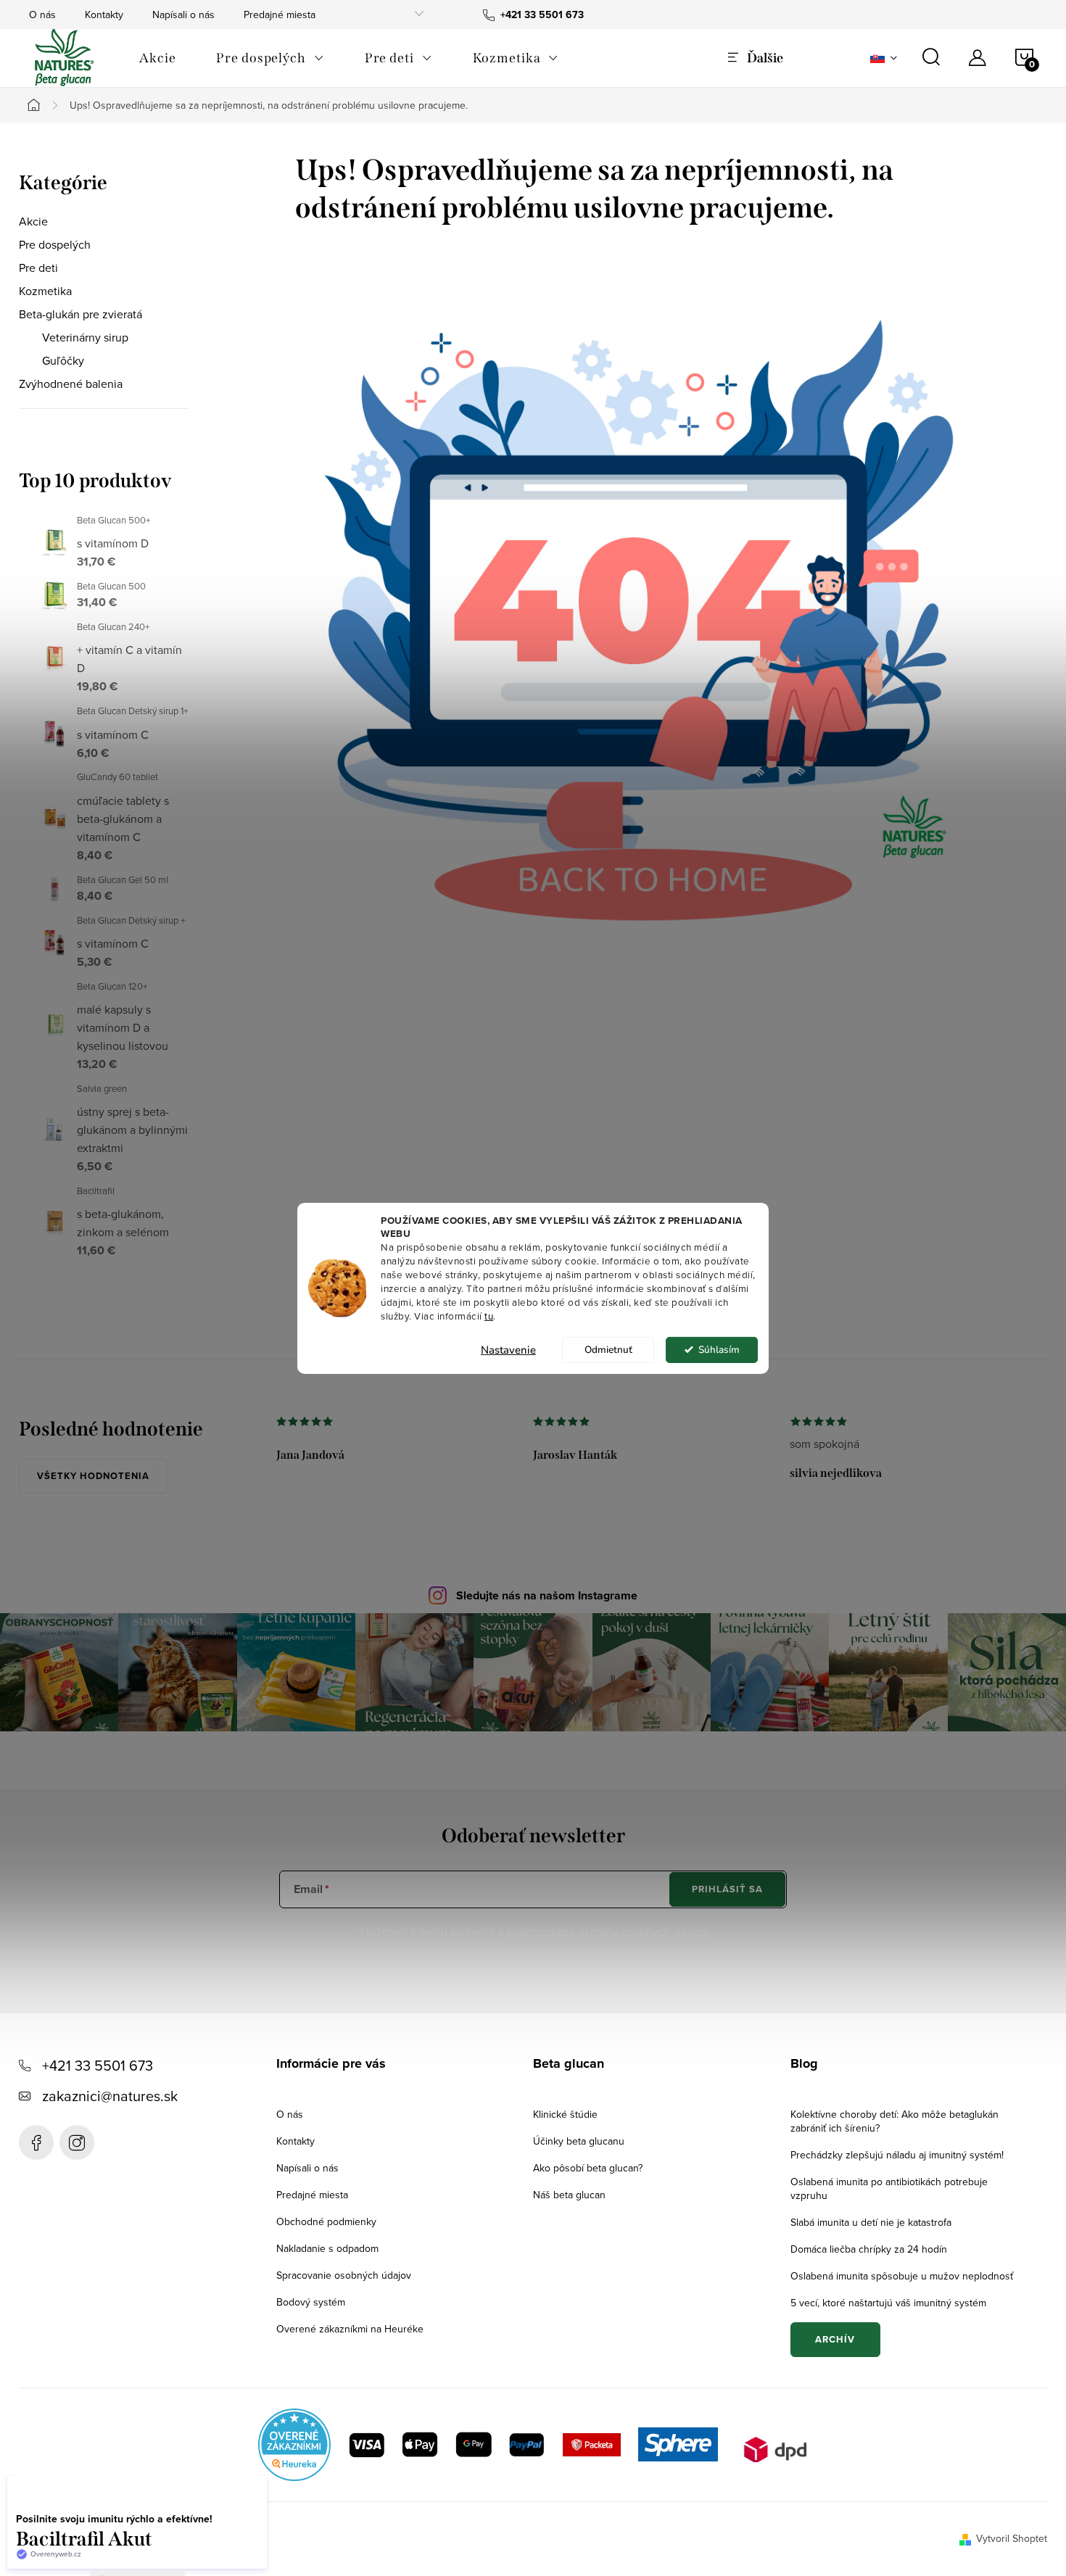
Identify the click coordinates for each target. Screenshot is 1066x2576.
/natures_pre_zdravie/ (77, 2142)
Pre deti (38, 268)
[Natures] (636, 584)
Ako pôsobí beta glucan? (588, 2168)
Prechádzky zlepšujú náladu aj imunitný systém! (897, 2155)
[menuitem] (157, 58)
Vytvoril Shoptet (1012, 2538)
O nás (42, 15)
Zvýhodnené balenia (71, 384)
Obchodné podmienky (326, 2221)
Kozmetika (45, 291)
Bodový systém (311, 2302)
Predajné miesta (280, 15)
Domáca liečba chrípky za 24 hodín (869, 2249)
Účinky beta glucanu (579, 2141)
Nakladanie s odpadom (327, 2248)
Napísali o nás (183, 15)
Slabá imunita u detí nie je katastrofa (871, 2222)
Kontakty (104, 15)
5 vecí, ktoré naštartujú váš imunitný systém (888, 2303)
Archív (835, 2339)
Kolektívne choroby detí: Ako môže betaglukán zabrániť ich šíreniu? (894, 2121)
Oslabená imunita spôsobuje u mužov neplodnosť (902, 2276)
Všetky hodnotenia (93, 1476)
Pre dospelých (55, 244)
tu (489, 1316)
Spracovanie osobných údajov (344, 2275)
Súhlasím (719, 1350)
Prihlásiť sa (727, 1889)
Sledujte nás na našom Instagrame (547, 1595)
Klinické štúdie (565, 2114)
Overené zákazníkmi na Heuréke (350, 2329)
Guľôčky (63, 360)
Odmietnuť (608, 1350)
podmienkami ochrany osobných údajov (607, 1931)
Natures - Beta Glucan (36, 2142)
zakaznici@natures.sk (110, 2096)
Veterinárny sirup (85, 337)
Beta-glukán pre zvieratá (80, 314)
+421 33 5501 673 (98, 2065)
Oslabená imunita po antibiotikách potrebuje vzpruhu (889, 2188)
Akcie (33, 221)
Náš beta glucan (569, 2195)
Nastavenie (508, 1350)
